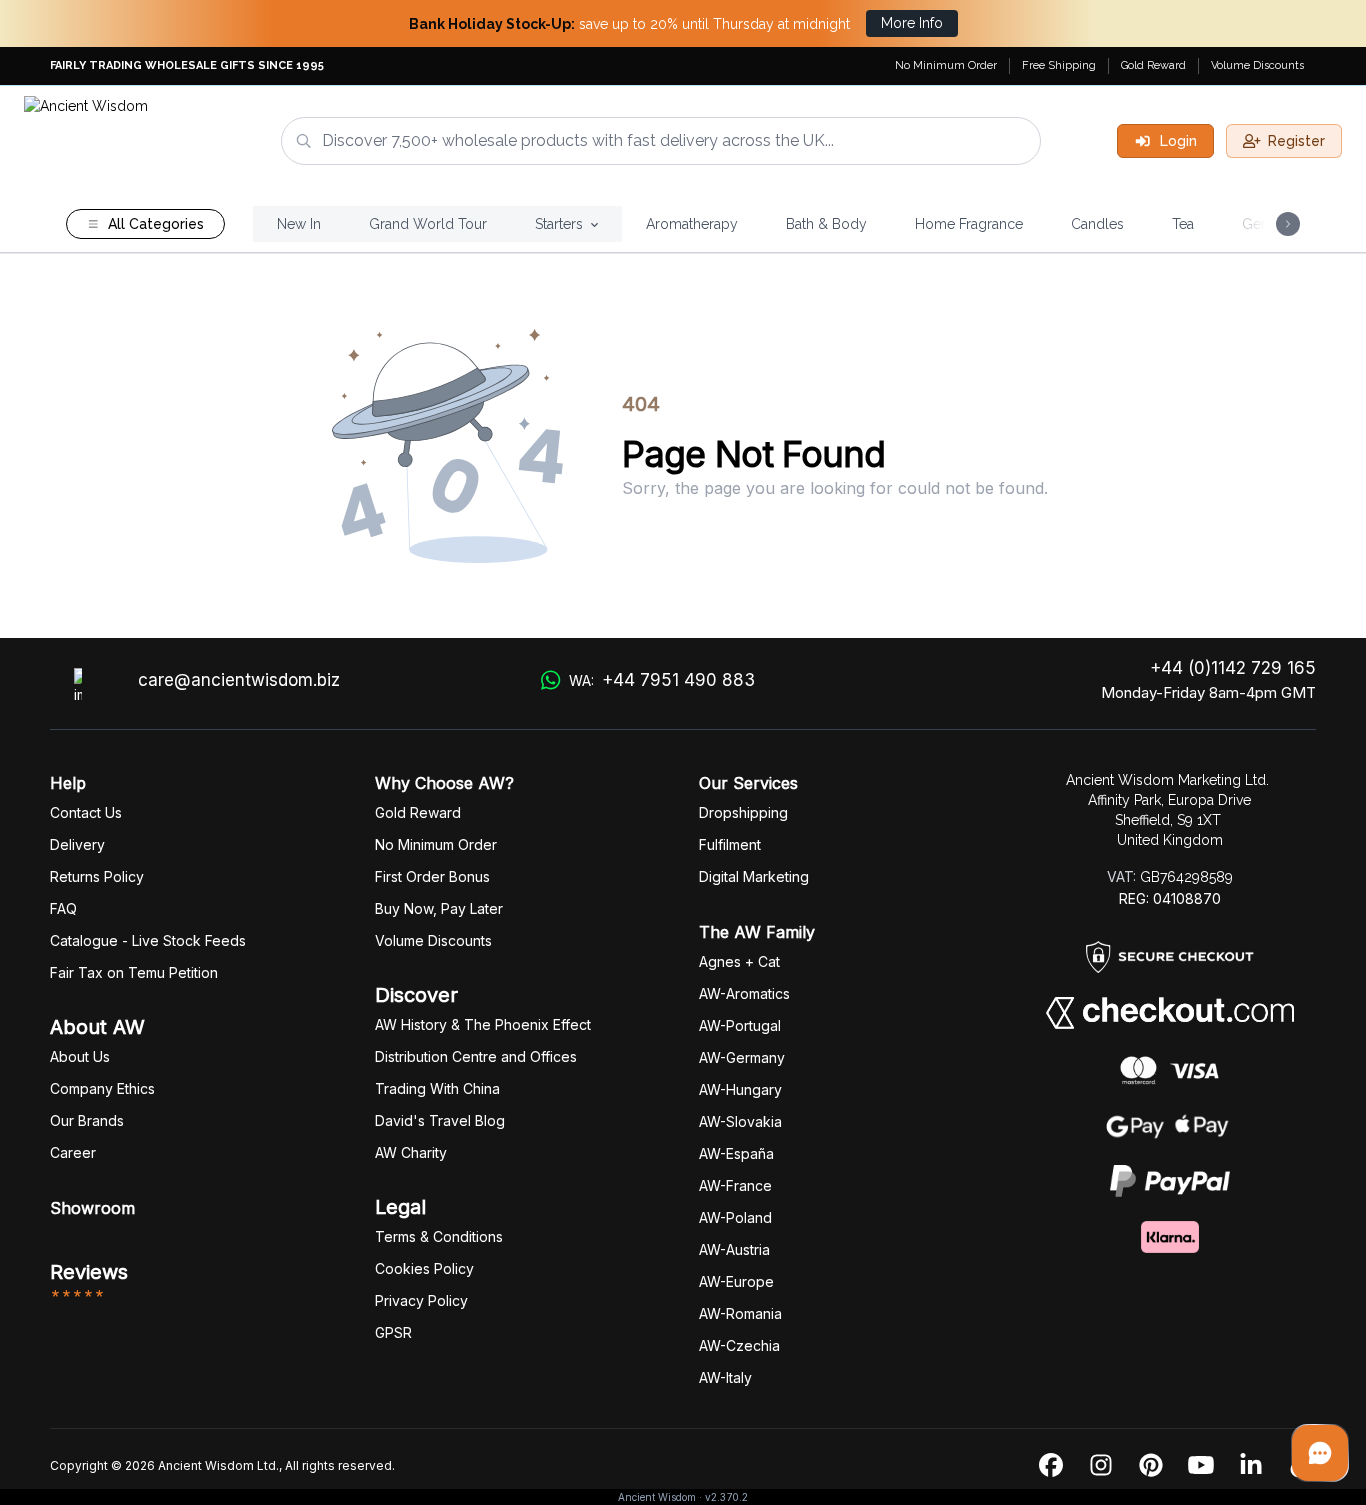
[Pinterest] (1151, 1466)
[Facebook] (1051, 1466)
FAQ (63, 908)
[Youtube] (1201, 1466)
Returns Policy (97, 876)
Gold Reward (1153, 65)
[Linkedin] (1251, 1466)
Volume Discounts (1257, 65)
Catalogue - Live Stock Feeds (148, 940)
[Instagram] (1101, 1466)
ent (730, 844)
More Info (912, 23)
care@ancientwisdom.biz (239, 680)
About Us (80, 1056)
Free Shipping (1059, 65)
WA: (661, 680)
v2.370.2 (726, 1497)
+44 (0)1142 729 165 (1233, 668)
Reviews (89, 1272)
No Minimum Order (946, 65)
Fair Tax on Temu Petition (134, 972)
